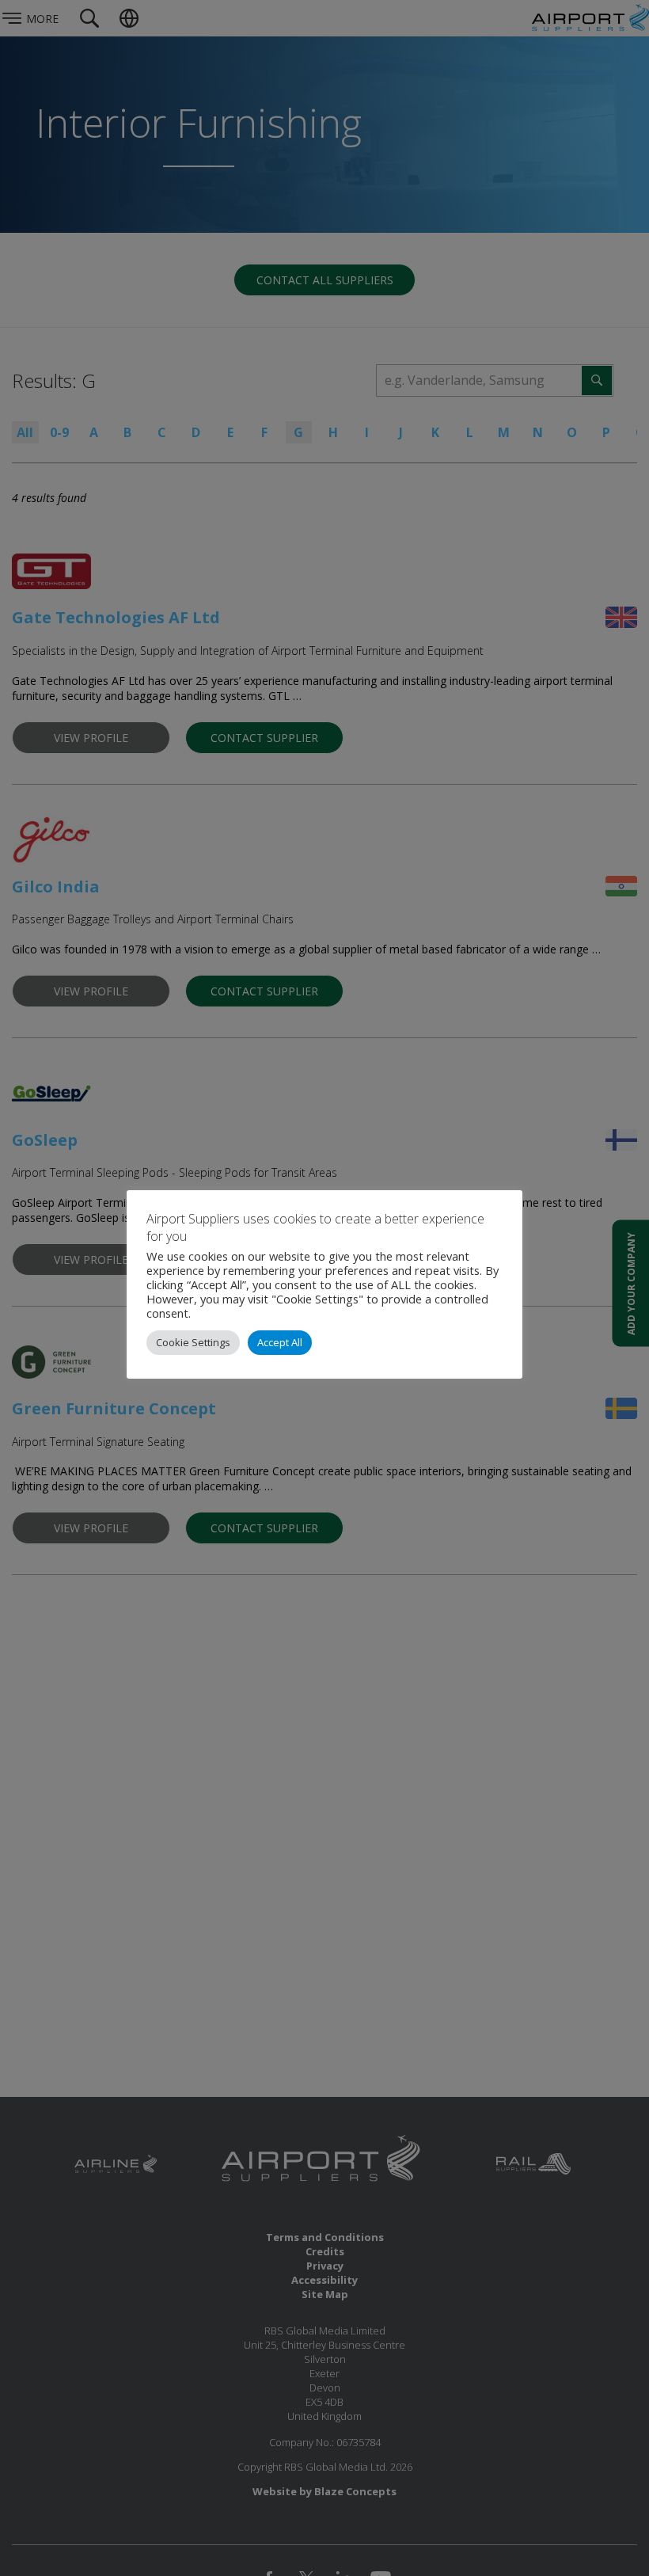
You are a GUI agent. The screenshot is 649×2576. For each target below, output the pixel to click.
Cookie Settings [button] (193, 1342)
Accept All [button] (280, 1342)
